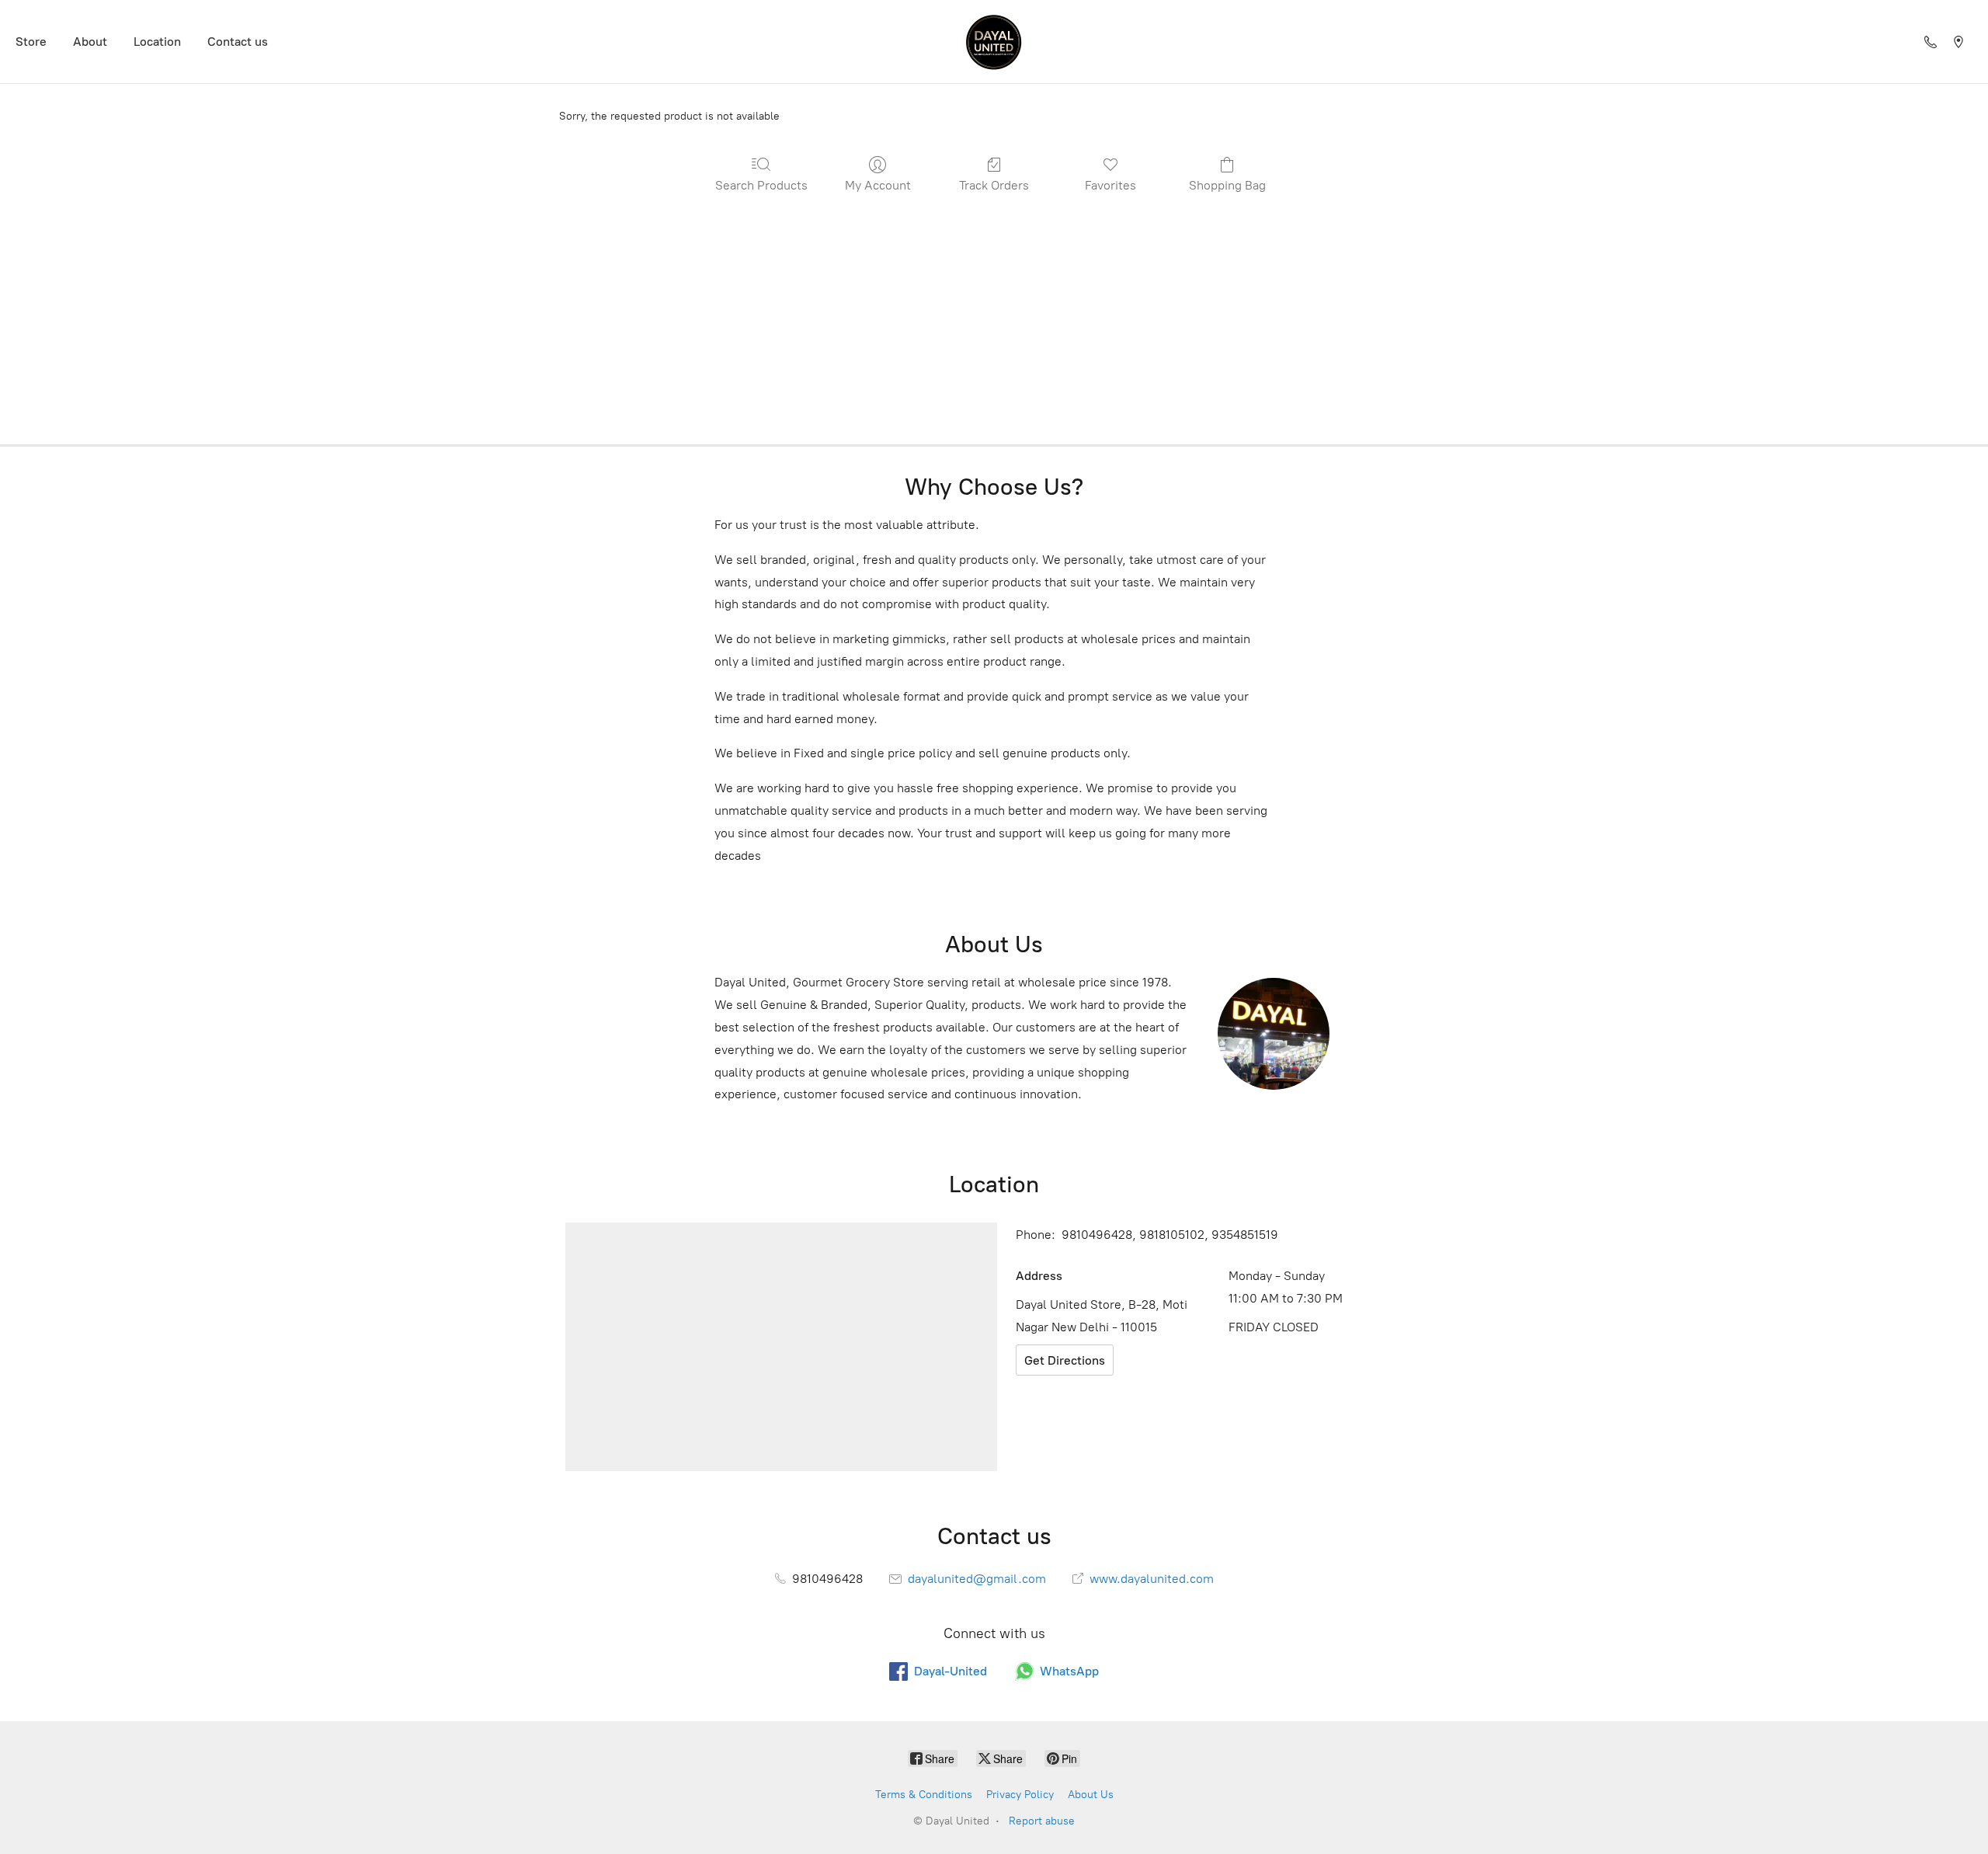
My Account (878, 185)
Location (157, 42)
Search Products (761, 185)
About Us (1091, 1795)
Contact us (238, 42)
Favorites (1110, 185)
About (90, 42)
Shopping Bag (1227, 185)
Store (31, 42)
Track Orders (994, 185)
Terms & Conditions (924, 1795)
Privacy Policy (1020, 1795)
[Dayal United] (994, 42)
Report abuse (1042, 1821)
